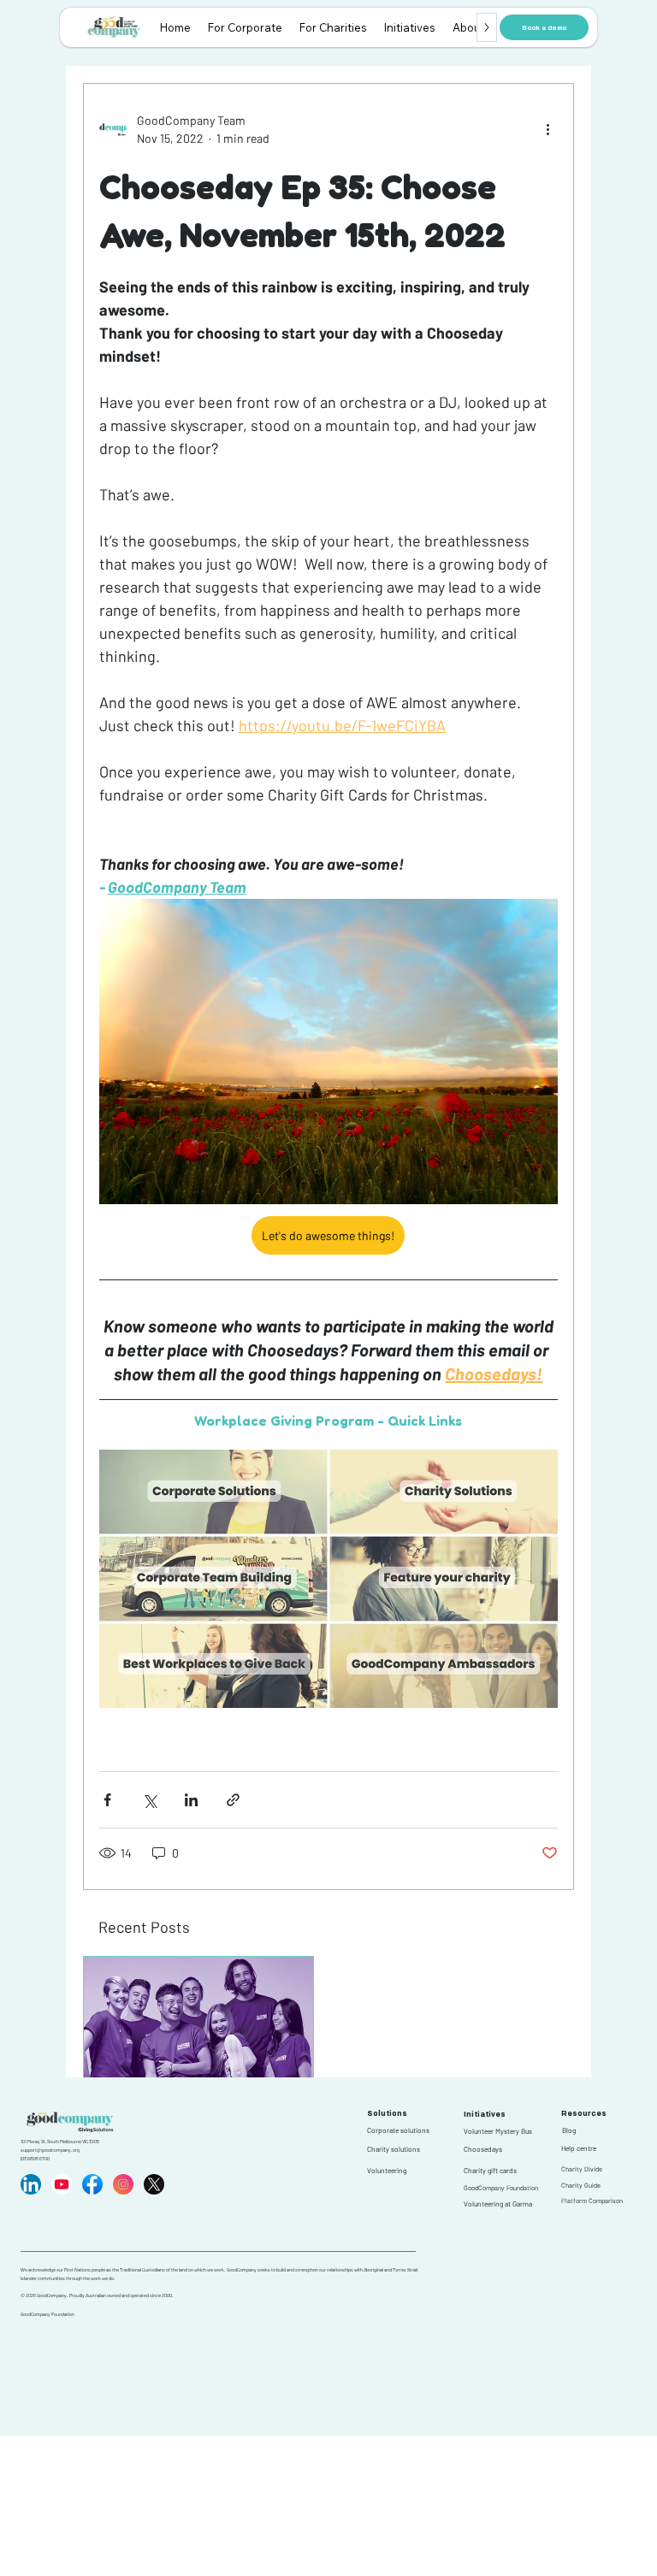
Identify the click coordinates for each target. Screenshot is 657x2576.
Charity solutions (394, 2149)
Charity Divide (582, 2169)
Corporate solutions (398, 2130)
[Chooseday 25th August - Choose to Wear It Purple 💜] (198, 2021)
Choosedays (483, 2149)
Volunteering (387, 2171)
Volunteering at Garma (498, 2204)
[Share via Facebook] (107, 1800)
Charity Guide (581, 2185)
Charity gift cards (490, 2171)
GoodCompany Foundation (501, 2188)
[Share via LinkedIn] (191, 1800)
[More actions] (547, 129)
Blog (569, 2130)
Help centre (579, 2148)
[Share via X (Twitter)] (149, 1800)
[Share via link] (233, 1800)
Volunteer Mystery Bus (498, 2131)
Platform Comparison (592, 2201)
